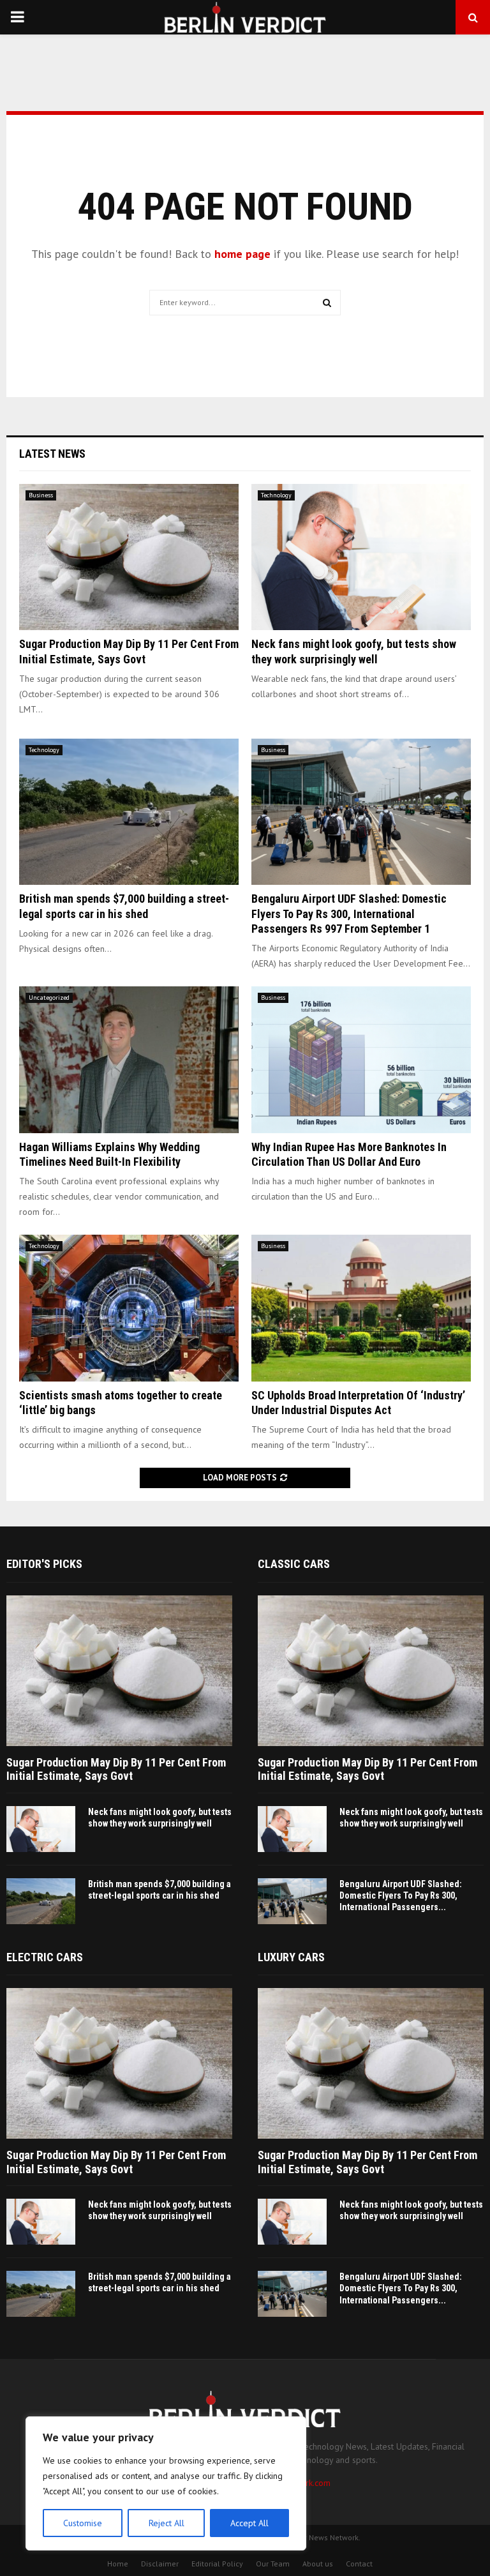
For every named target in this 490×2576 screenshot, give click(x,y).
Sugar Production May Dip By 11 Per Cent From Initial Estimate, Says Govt (116, 1769)
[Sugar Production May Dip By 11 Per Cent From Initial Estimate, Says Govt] (129, 557)
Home (118, 2564)
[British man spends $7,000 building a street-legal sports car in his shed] (129, 812)
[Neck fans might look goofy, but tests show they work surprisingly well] (361, 557)
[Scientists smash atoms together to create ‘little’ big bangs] (129, 1308)
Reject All (167, 2523)
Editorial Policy (217, 2564)
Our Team (273, 2564)
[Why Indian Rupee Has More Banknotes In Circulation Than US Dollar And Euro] (361, 1059)
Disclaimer (160, 2564)
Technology (276, 495)
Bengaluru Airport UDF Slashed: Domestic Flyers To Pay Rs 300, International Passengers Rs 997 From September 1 (349, 914)
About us (318, 2564)
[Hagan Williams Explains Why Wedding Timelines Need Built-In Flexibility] (129, 1059)
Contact (359, 2564)
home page (242, 254)
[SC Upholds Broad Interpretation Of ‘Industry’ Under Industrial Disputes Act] (361, 1308)
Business (41, 495)
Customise (83, 2523)
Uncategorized (49, 998)
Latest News (52, 454)
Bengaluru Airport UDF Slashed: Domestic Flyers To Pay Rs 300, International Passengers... (401, 1895)
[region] (166, 2483)
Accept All (249, 2523)
